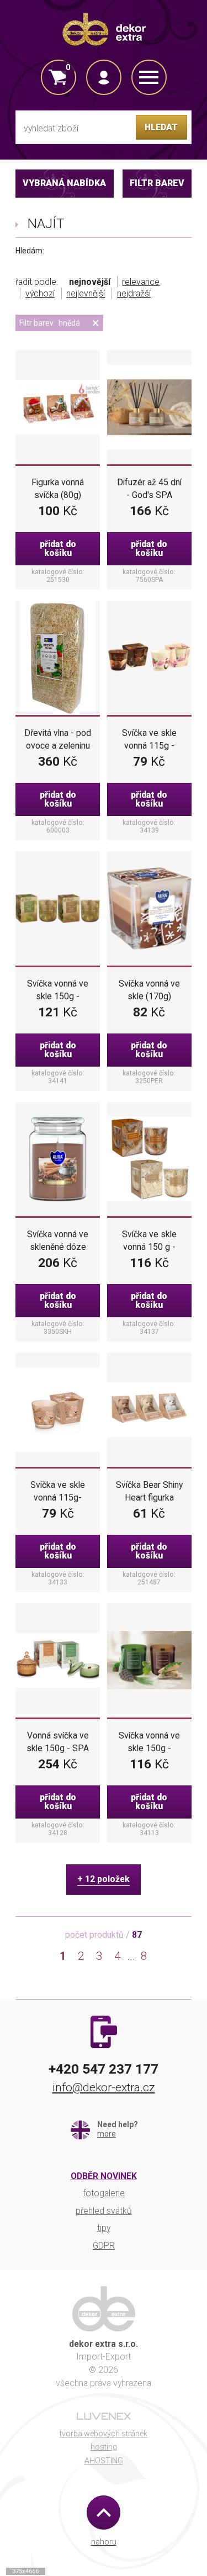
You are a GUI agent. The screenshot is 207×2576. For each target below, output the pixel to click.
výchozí (40, 293)
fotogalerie (104, 2193)
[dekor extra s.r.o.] (104, 29)
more (107, 2134)
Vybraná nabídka (64, 183)
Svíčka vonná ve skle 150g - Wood (149, 1742)
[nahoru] (104, 2512)
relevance (141, 282)
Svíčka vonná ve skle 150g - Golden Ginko (58, 990)
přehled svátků (104, 2211)
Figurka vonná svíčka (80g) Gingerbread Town (58, 489)
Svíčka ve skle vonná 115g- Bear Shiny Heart (58, 1492)
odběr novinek (104, 2176)
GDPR (104, 2246)
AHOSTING (104, 2461)
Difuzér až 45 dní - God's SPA (149, 489)
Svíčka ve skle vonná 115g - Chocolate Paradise (149, 740)
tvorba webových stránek (104, 2434)
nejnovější (90, 282)
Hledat (161, 127)
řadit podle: (37, 282)
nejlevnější (86, 293)
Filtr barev (157, 183)
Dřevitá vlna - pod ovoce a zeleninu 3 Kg (58, 740)
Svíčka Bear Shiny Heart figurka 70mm (149, 1492)
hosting (104, 2447)
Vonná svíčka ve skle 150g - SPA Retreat (58, 1742)
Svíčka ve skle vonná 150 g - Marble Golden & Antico (149, 1241)
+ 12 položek (104, 1879)
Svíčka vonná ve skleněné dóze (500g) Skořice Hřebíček (58, 1241)
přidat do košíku (58, 548)
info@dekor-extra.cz (104, 2087)
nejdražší (134, 293)
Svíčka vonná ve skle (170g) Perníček (149, 990)
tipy (104, 2228)
